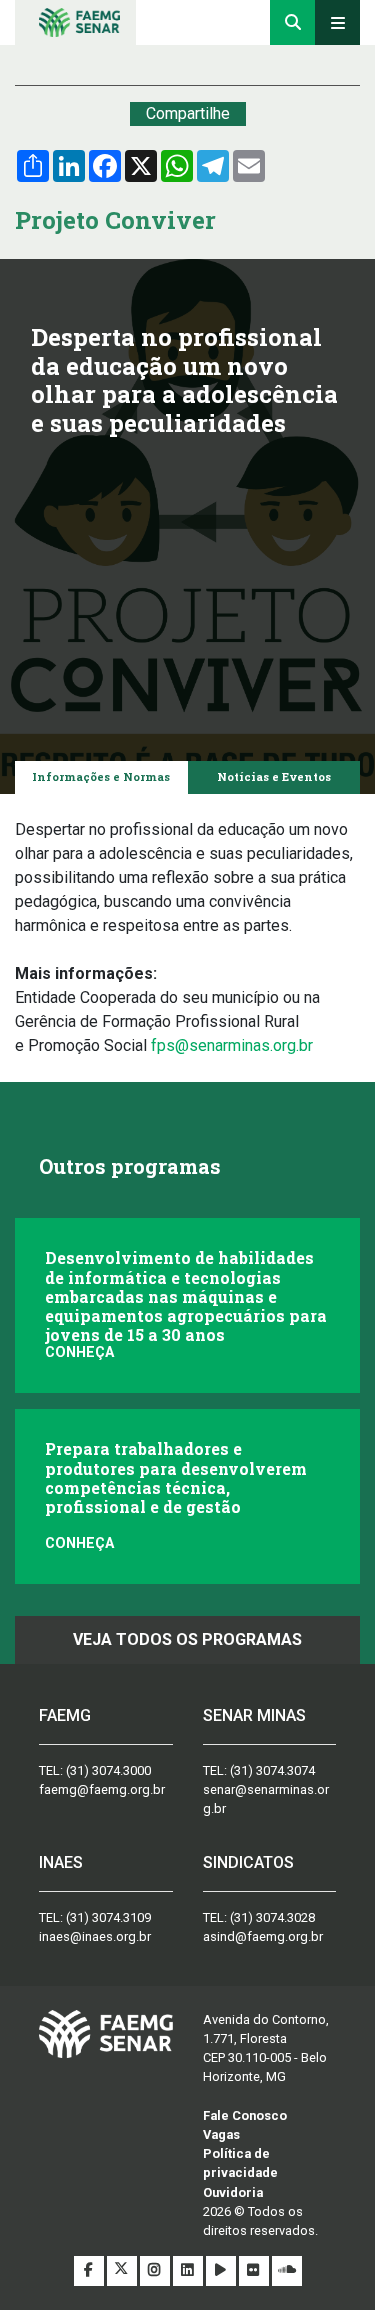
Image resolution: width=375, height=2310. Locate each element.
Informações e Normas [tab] (101, 776)
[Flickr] (255, 2270)
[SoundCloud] (287, 2270)
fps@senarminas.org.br (232, 1045)
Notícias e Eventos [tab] (274, 776)
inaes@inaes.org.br (95, 1936)
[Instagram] (156, 2270)
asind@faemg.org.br (263, 1936)
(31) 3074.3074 (272, 1770)
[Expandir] (337, 22)
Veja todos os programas (187, 1639)
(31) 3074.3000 (108, 1770)
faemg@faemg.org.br (102, 1789)
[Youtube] (222, 2270)
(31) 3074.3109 (108, 1917)
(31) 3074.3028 (272, 1917)
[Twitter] (123, 2270)
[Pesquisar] (292, 22)
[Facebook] (90, 2270)
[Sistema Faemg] (106, 2032)
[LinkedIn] (189, 2270)
